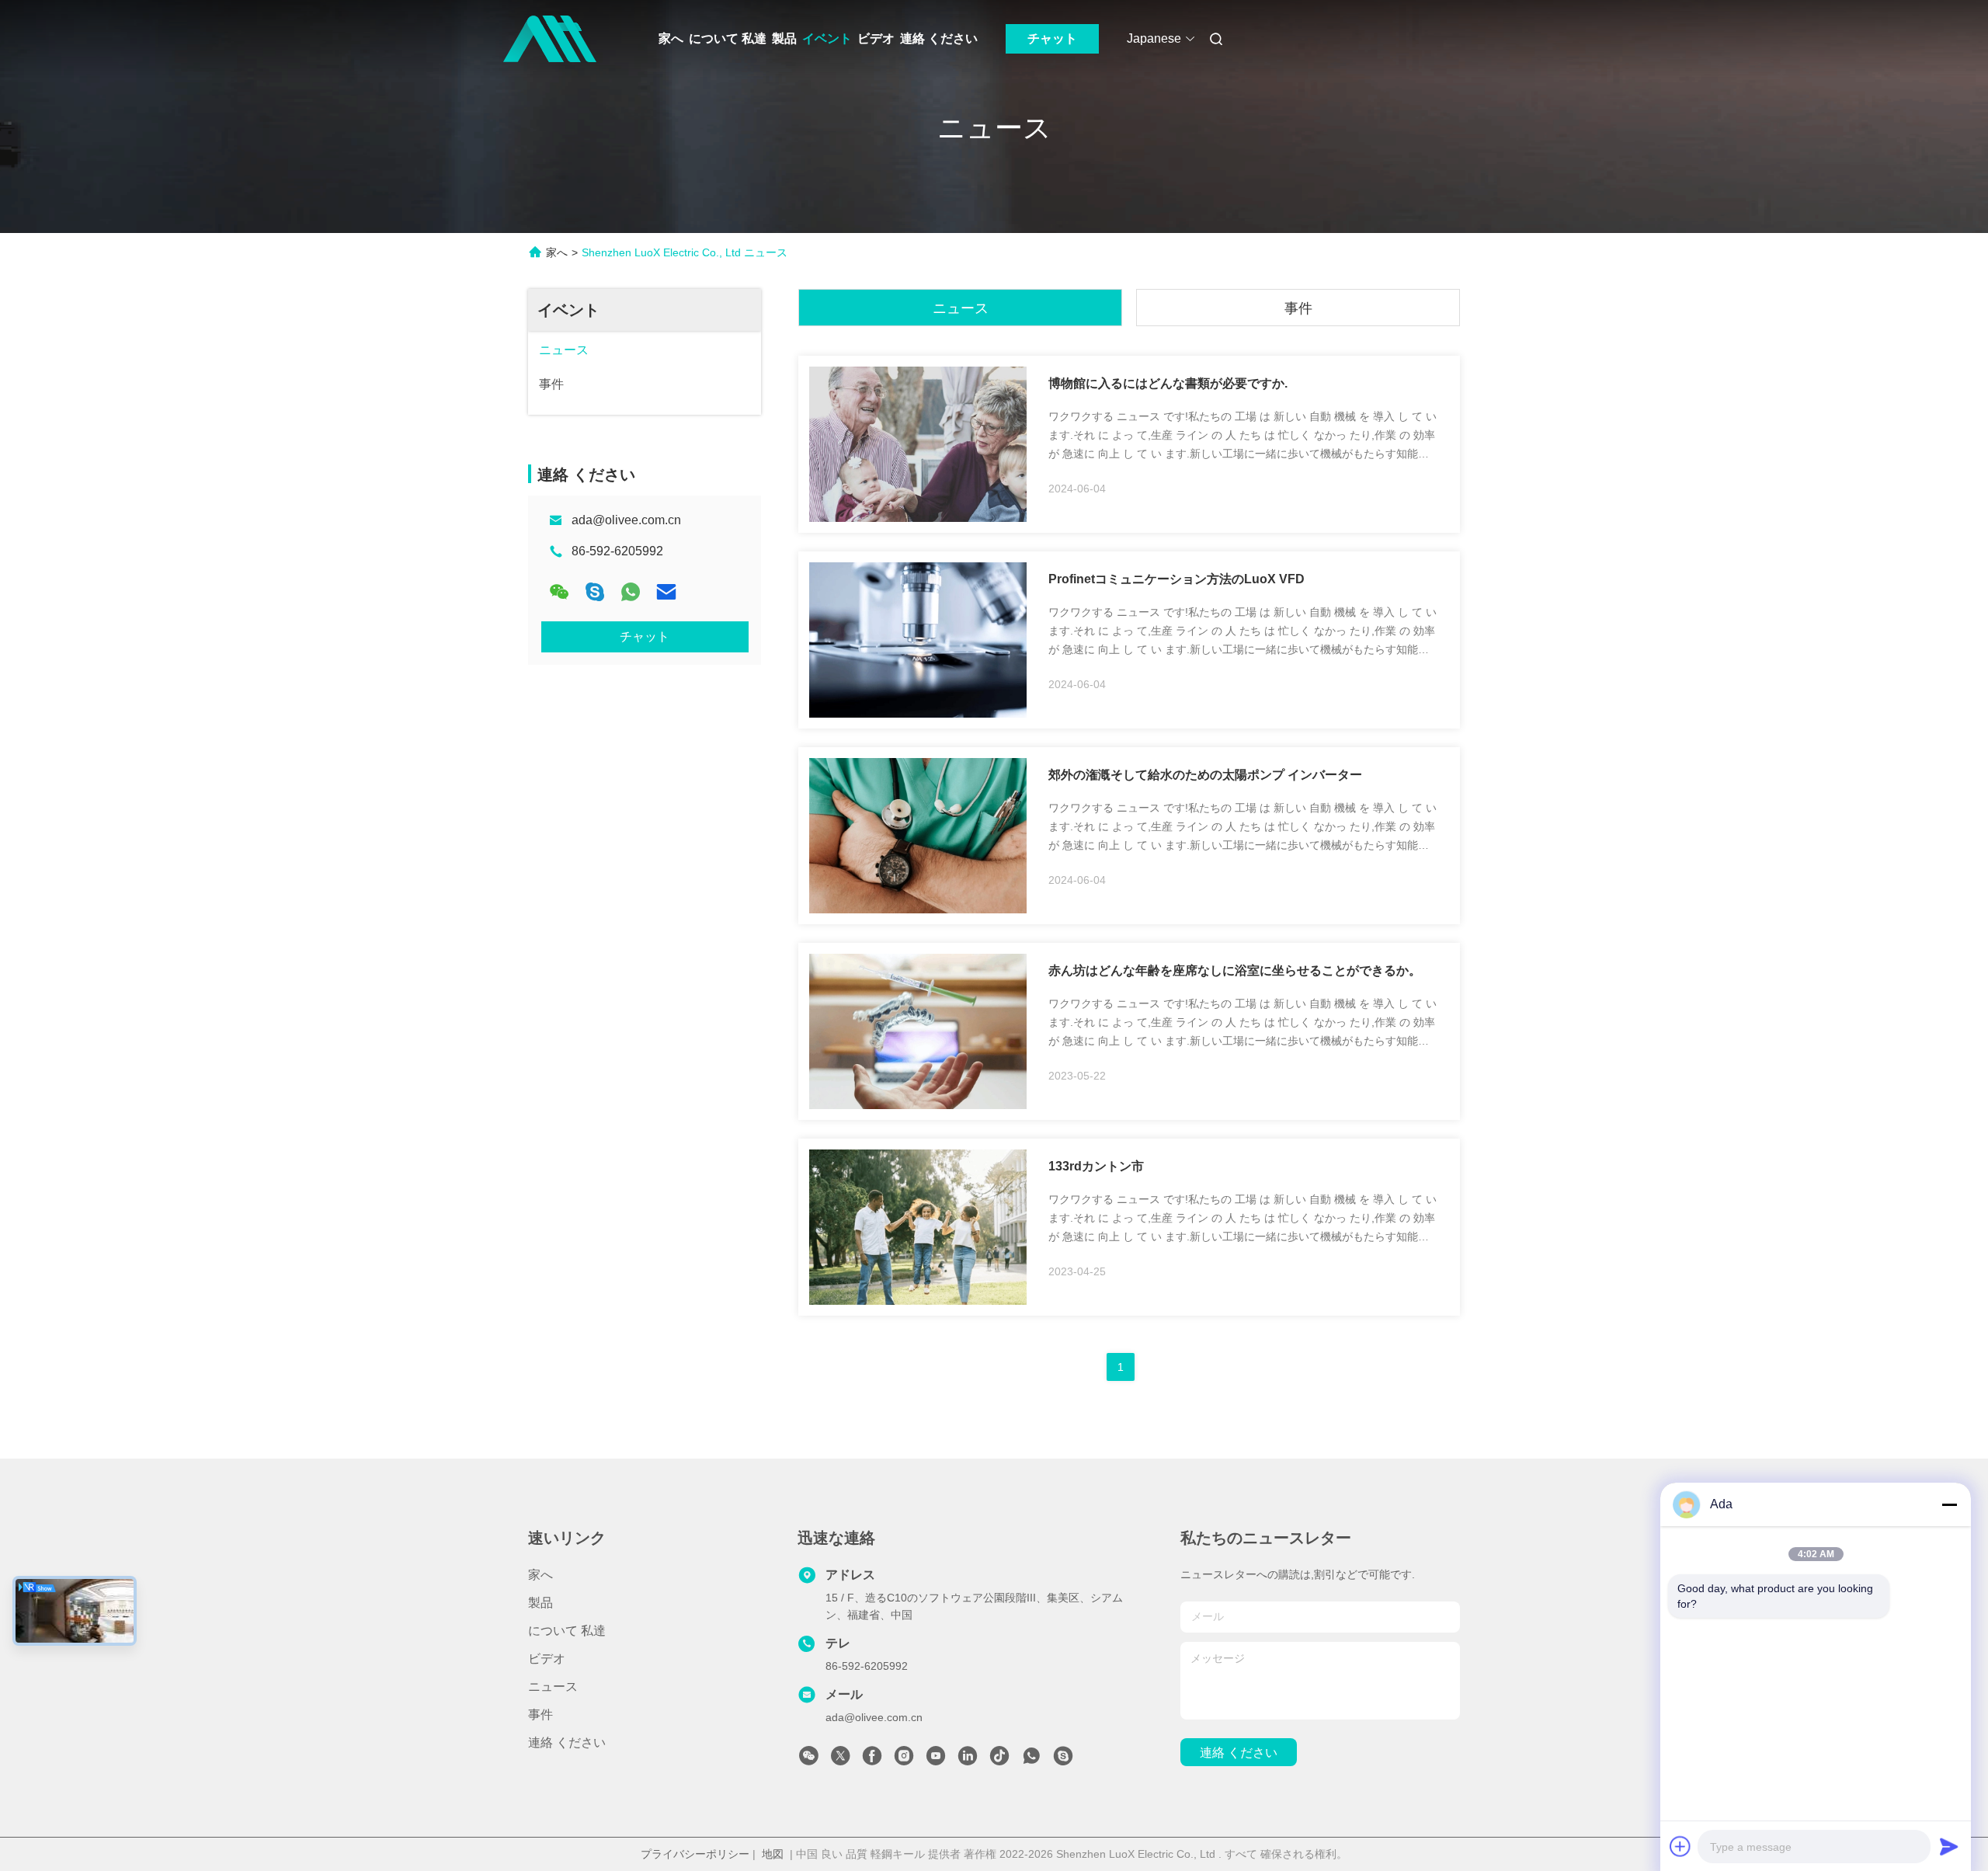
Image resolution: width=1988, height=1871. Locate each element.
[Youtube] (936, 1760)
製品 (784, 38)
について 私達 (728, 38)
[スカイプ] (595, 592)
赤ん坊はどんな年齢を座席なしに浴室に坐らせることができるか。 (1235, 970)
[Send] (1949, 1846)
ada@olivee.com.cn (626, 520)
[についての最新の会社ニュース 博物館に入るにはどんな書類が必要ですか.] (918, 518)
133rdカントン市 (1096, 1166)
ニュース (961, 308)
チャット (1052, 38)
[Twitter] (840, 1760)
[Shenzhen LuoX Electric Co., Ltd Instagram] (904, 1760)
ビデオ (876, 38)
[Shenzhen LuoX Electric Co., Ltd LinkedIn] (968, 1760)
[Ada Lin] (1063, 1760)
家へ (671, 38)
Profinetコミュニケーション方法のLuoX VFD (1176, 579)
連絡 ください (939, 38)
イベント (827, 38)
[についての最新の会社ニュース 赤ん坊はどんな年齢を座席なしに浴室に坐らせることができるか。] (918, 1105)
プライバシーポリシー (695, 1854)
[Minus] (1949, 1504)
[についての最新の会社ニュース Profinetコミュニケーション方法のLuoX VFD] (918, 714)
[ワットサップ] (631, 592)
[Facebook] (872, 1760)
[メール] (666, 592)
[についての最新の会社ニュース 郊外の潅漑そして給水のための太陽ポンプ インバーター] (918, 909)
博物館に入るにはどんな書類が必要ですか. (1168, 383)
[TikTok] (999, 1760)
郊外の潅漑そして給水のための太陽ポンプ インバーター (1205, 775)
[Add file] (1680, 1846)
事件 (1298, 308)
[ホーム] (550, 39)
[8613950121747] (1031, 1760)
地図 (773, 1854)
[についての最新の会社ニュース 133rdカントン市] (918, 1301)
